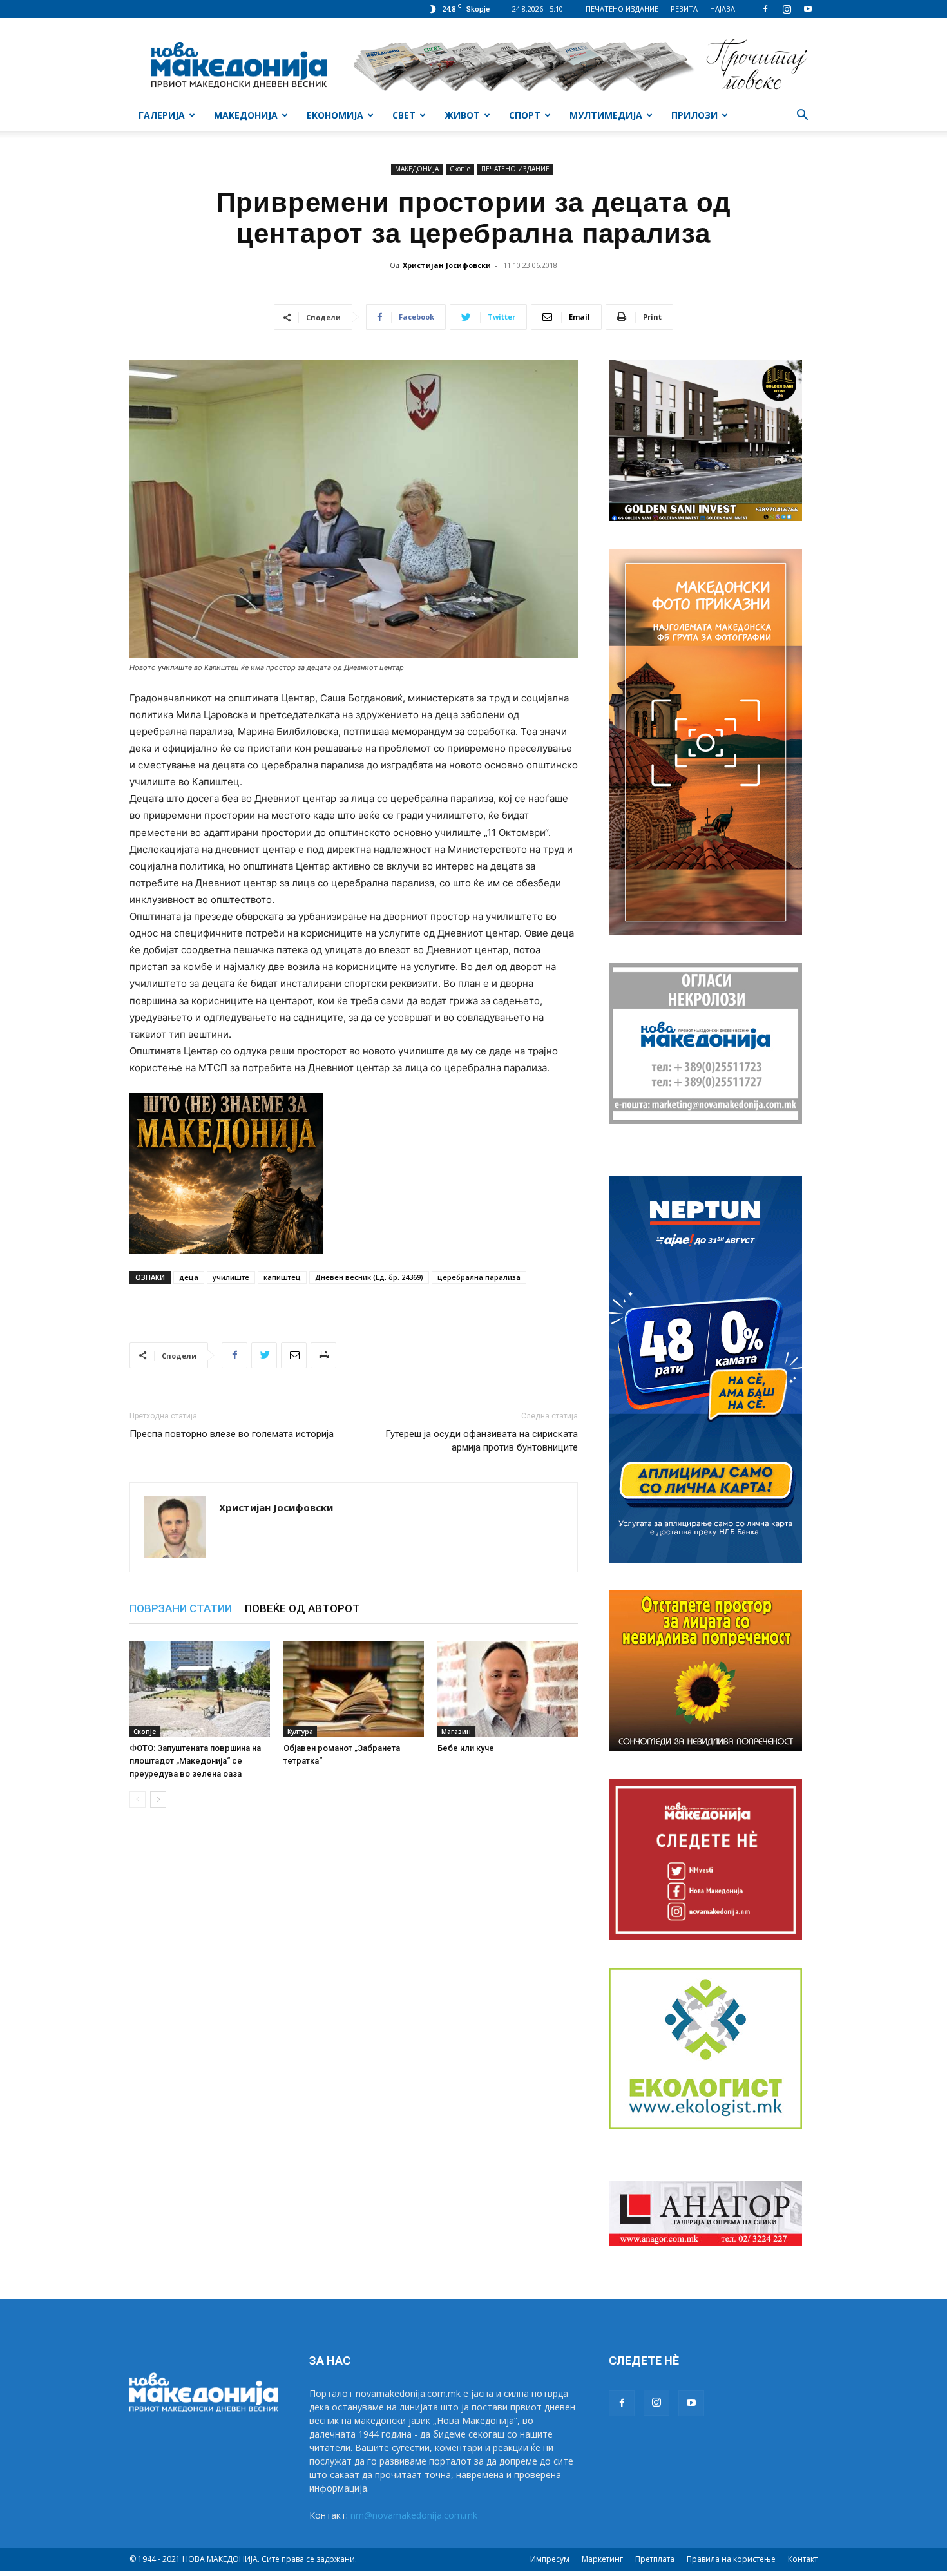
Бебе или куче (466, 1748)
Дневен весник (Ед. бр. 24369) (369, 1277)
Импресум (550, 2559)
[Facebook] (765, 9)
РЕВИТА (684, 9)
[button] (802, 116)
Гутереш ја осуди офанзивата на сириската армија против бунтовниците (482, 1441)
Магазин (456, 1732)
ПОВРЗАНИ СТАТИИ (181, 1608)
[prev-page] (138, 1799)
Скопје (460, 169)
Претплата (655, 2559)
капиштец (282, 1277)
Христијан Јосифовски (447, 265)
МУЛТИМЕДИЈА (606, 115)
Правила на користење (731, 2559)
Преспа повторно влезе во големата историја (232, 1434)
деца (189, 1277)
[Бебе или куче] (508, 1689)
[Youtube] (808, 9)
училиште (231, 1277)
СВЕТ (404, 115)
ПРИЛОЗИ (694, 115)
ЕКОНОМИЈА (335, 115)
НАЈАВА (722, 9)
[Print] (323, 1355)
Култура (300, 1732)
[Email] (294, 1355)
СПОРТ (525, 115)
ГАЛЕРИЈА (162, 115)
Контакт (803, 2559)
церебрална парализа (479, 1277)
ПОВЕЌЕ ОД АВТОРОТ (302, 1608)
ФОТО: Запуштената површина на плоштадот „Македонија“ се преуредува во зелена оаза (195, 1761)
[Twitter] (264, 1355)
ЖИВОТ (462, 115)
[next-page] (158, 1799)
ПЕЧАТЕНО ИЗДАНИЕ (622, 9)
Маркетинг (602, 2559)
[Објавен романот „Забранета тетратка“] (354, 1689)
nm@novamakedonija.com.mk (414, 2515)
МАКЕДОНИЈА (246, 115)
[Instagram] (787, 9)
